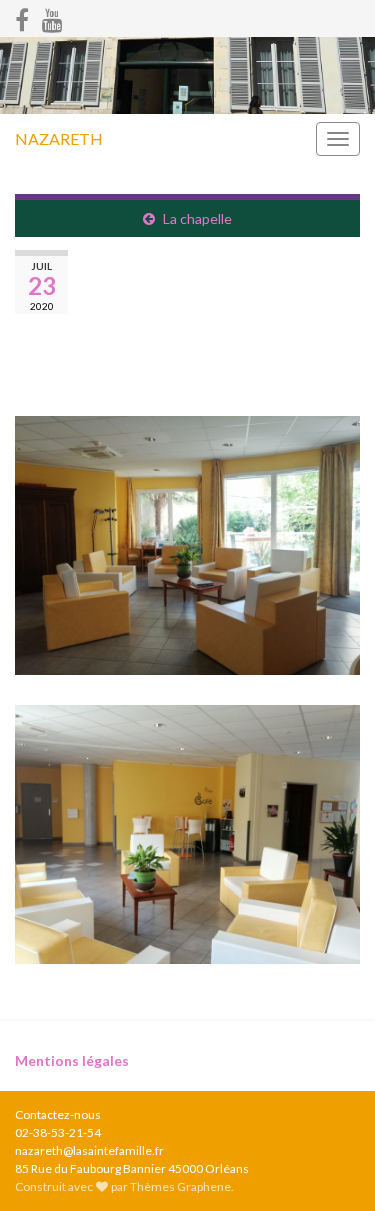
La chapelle (197, 218)
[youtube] (52, 16)
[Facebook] (22, 16)
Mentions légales (72, 1060)
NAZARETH (59, 138)
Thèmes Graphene (180, 1186)
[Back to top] (330, 1166)
